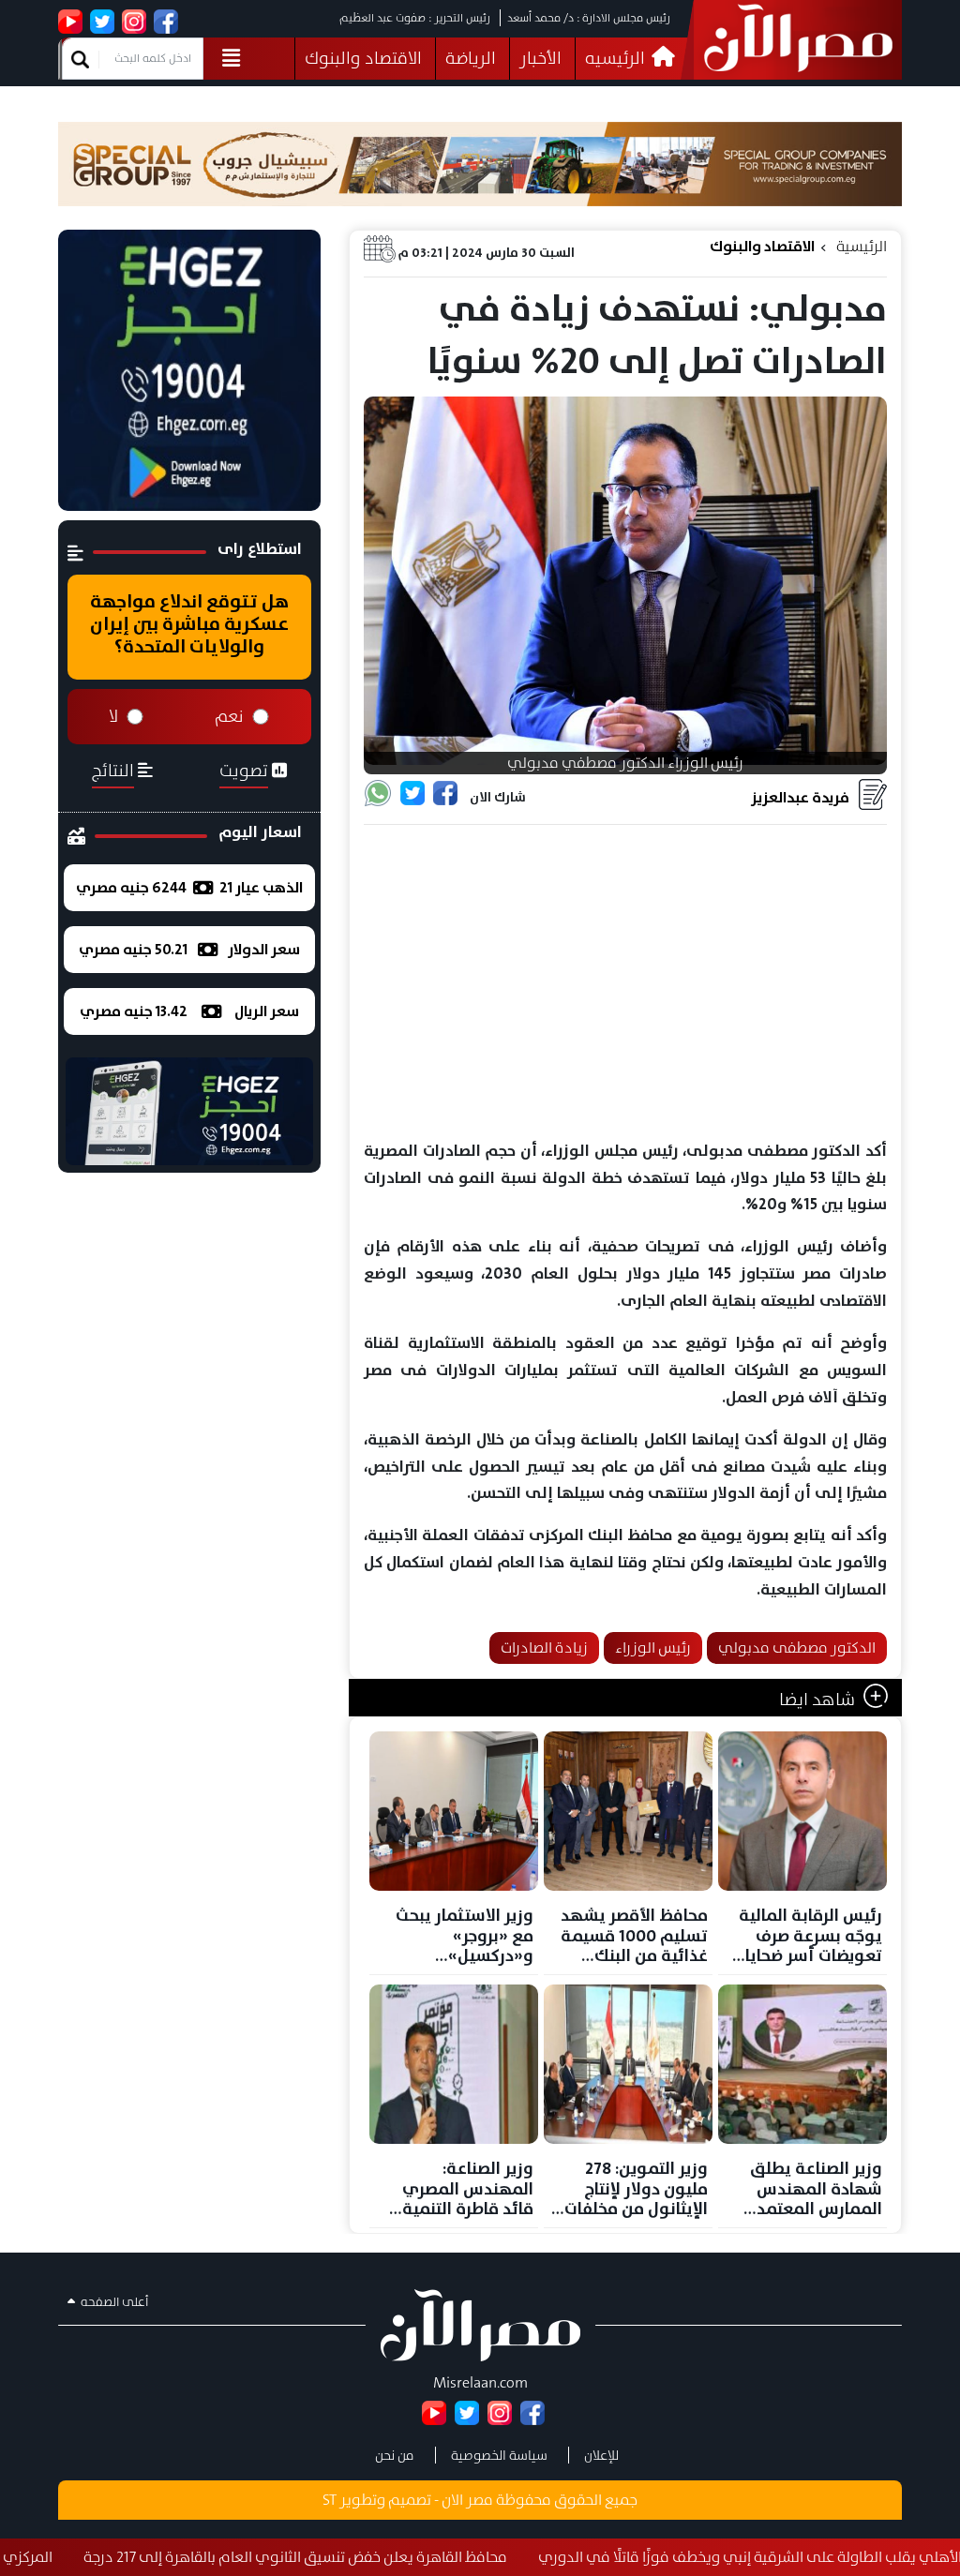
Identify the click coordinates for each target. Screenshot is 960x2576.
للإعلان (601, 2455)
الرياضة (471, 58)
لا (113, 716)
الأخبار (540, 58)
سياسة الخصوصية (499, 2455)
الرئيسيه (617, 58)
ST (330, 2500)
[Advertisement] (625, 983)
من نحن (395, 2455)
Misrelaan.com (480, 2382)
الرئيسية (862, 246)
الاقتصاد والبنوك (363, 58)
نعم (229, 716)
